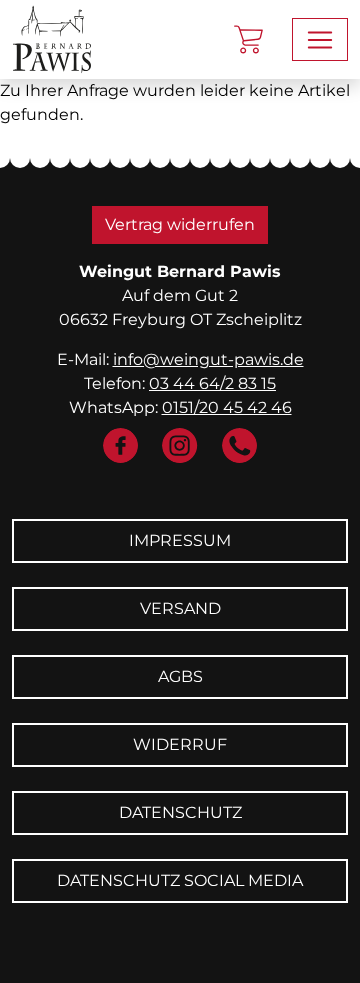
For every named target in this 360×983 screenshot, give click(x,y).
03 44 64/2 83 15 (212, 383)
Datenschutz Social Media (180, 880)
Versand (180, 608)
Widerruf (180, 744)
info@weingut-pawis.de (208, 359)
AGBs (180, 676)
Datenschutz (180, 812)
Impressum (180, 540)
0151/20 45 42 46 (227, 407)
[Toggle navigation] (320, 39)
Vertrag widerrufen (180, 224)
